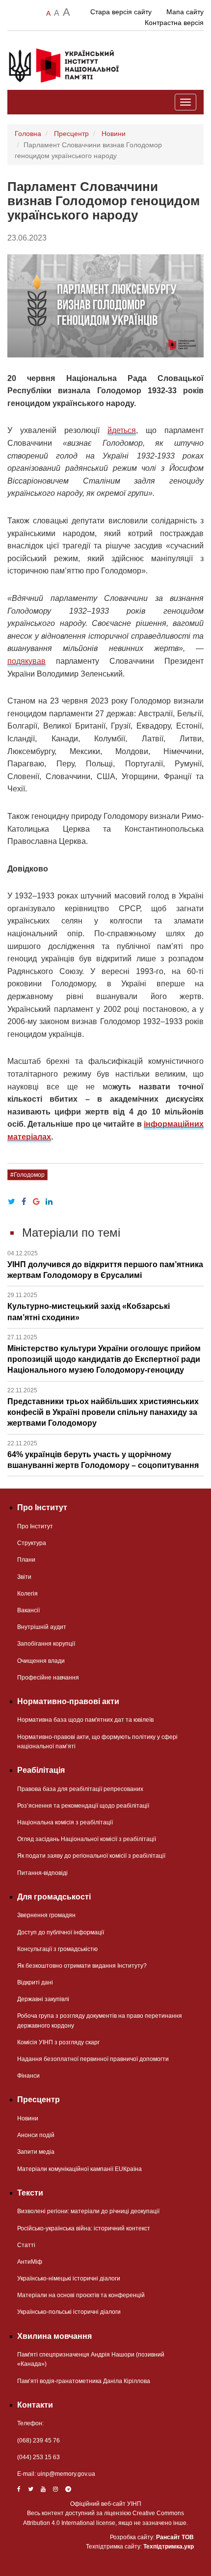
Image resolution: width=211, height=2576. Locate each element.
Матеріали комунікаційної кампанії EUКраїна (79, 2169)
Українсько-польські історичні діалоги (69, 2312)
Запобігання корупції (46, 1644)
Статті (26, 2245)
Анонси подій (36, 2135)
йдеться (122, 430)
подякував (26, 661)
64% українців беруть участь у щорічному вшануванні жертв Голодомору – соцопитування (103, 1455)
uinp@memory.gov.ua (66, 2474)
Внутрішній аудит (42, 1627)
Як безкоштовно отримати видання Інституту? (82, 1966)
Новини (114, 134)
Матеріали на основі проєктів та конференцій (81, 2295)
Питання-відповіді (42, 1873)
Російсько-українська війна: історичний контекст (84, 2228)
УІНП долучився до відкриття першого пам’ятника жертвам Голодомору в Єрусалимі (105, 1265)
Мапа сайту (185, 12)
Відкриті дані (35, 1982)
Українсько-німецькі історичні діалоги (69, 2278)
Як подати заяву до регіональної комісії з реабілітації (91, 1856)
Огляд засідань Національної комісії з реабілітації (87, 1839)
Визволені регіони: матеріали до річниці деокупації (88, 2211)
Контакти (35, 2405)
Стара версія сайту (121, 12)
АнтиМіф (30, 2262)
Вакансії (28, 1610)
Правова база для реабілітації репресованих (80, 1789)
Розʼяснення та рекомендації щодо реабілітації (83, 1806)
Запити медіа (36, 2152)
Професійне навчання (48, 1678)
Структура (32, 1543)
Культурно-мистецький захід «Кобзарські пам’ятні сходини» (89, 1306)
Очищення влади (41, 1661)
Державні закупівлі (43, 1999)
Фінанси (28, 2076)
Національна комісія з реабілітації (65, 1822)
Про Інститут (35, 1526)
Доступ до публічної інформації (61, 1932)
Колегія (27, 1594)
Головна (28, 134)
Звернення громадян (46, 1915)
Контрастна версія (174, 23)
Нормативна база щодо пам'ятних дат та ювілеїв (85, 1720)
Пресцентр (71, 134)
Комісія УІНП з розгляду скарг (58, 2042)
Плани (26, 1560)
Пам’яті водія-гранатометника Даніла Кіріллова (84, 2381)
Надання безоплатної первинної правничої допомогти (93, 2059)
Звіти (24, 1577)
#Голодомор (27, 1175)
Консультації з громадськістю (57, 1949)
